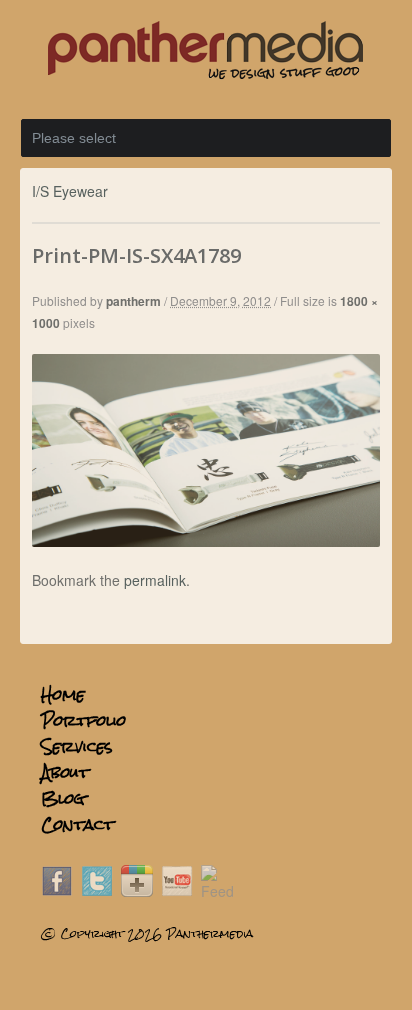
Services (77, 746)
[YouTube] (177, 891)
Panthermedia (209, 934)
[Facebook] (57, 891)
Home (63, 694)
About (65, 772)
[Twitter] (97, 891)
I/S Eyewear (70, 191)
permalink (155, 580)
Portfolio (83, 720)
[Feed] (217, 891)
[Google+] (137, 891)
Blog (63, 798)
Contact (77, 824)
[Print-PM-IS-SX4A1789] (205, 541)
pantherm (133, 301)
